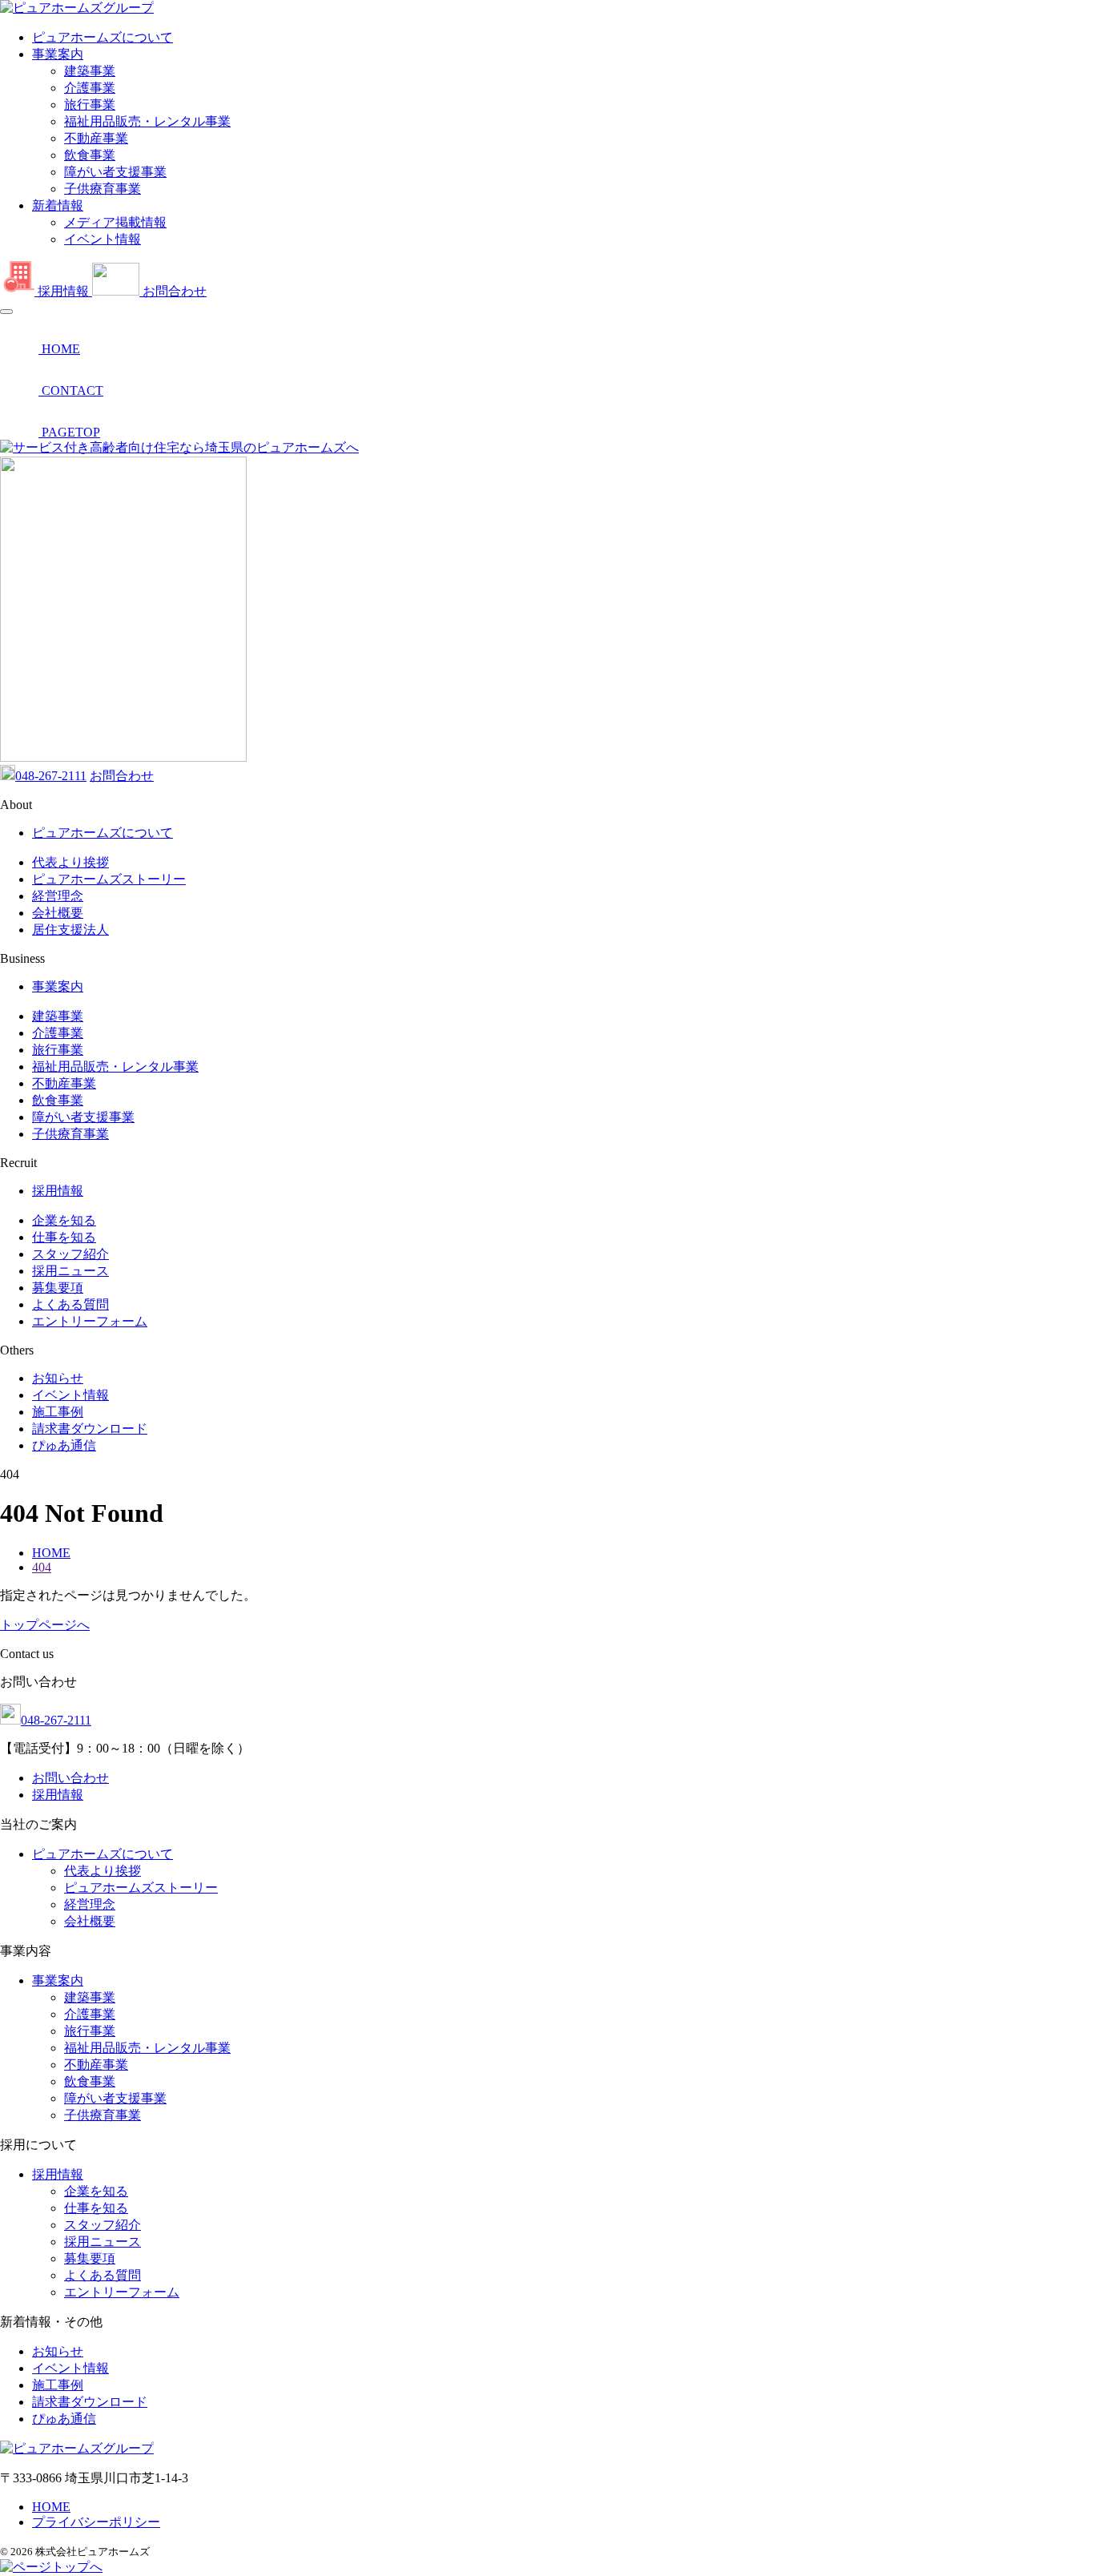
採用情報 (58, 1191)
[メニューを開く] (6, 312)
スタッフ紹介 (70, 1254)
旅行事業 (90, 105)
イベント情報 (103, 239)
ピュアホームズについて (103, 37)
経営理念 (58, 896)
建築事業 (90, 71)
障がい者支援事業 (115, 172)
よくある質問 (70, 1304)
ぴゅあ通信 (64, 1445)
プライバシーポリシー (96, 2522)
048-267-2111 (51, 776)
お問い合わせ (70, 1778)
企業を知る (64, 1220)
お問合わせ (122, 776)
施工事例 (58, 1412)
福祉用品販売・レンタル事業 (147, 121)
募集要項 (58, 1288)
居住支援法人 (70, 930)
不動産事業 (96, 138)
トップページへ (45, 1625)
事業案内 (58, 54)
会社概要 (58, 913)
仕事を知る (64, 1237)
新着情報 (58, 205)
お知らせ (58, 1378)
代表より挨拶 (70, 862)
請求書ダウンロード (90, 1429)
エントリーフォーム (90, 1321)
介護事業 (90, 88)
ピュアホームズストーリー (109, 879)
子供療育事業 (103, 189)
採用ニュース (70, 1271)
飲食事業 (90, 155)
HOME (51, 2507)
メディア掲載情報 (115, 222)
